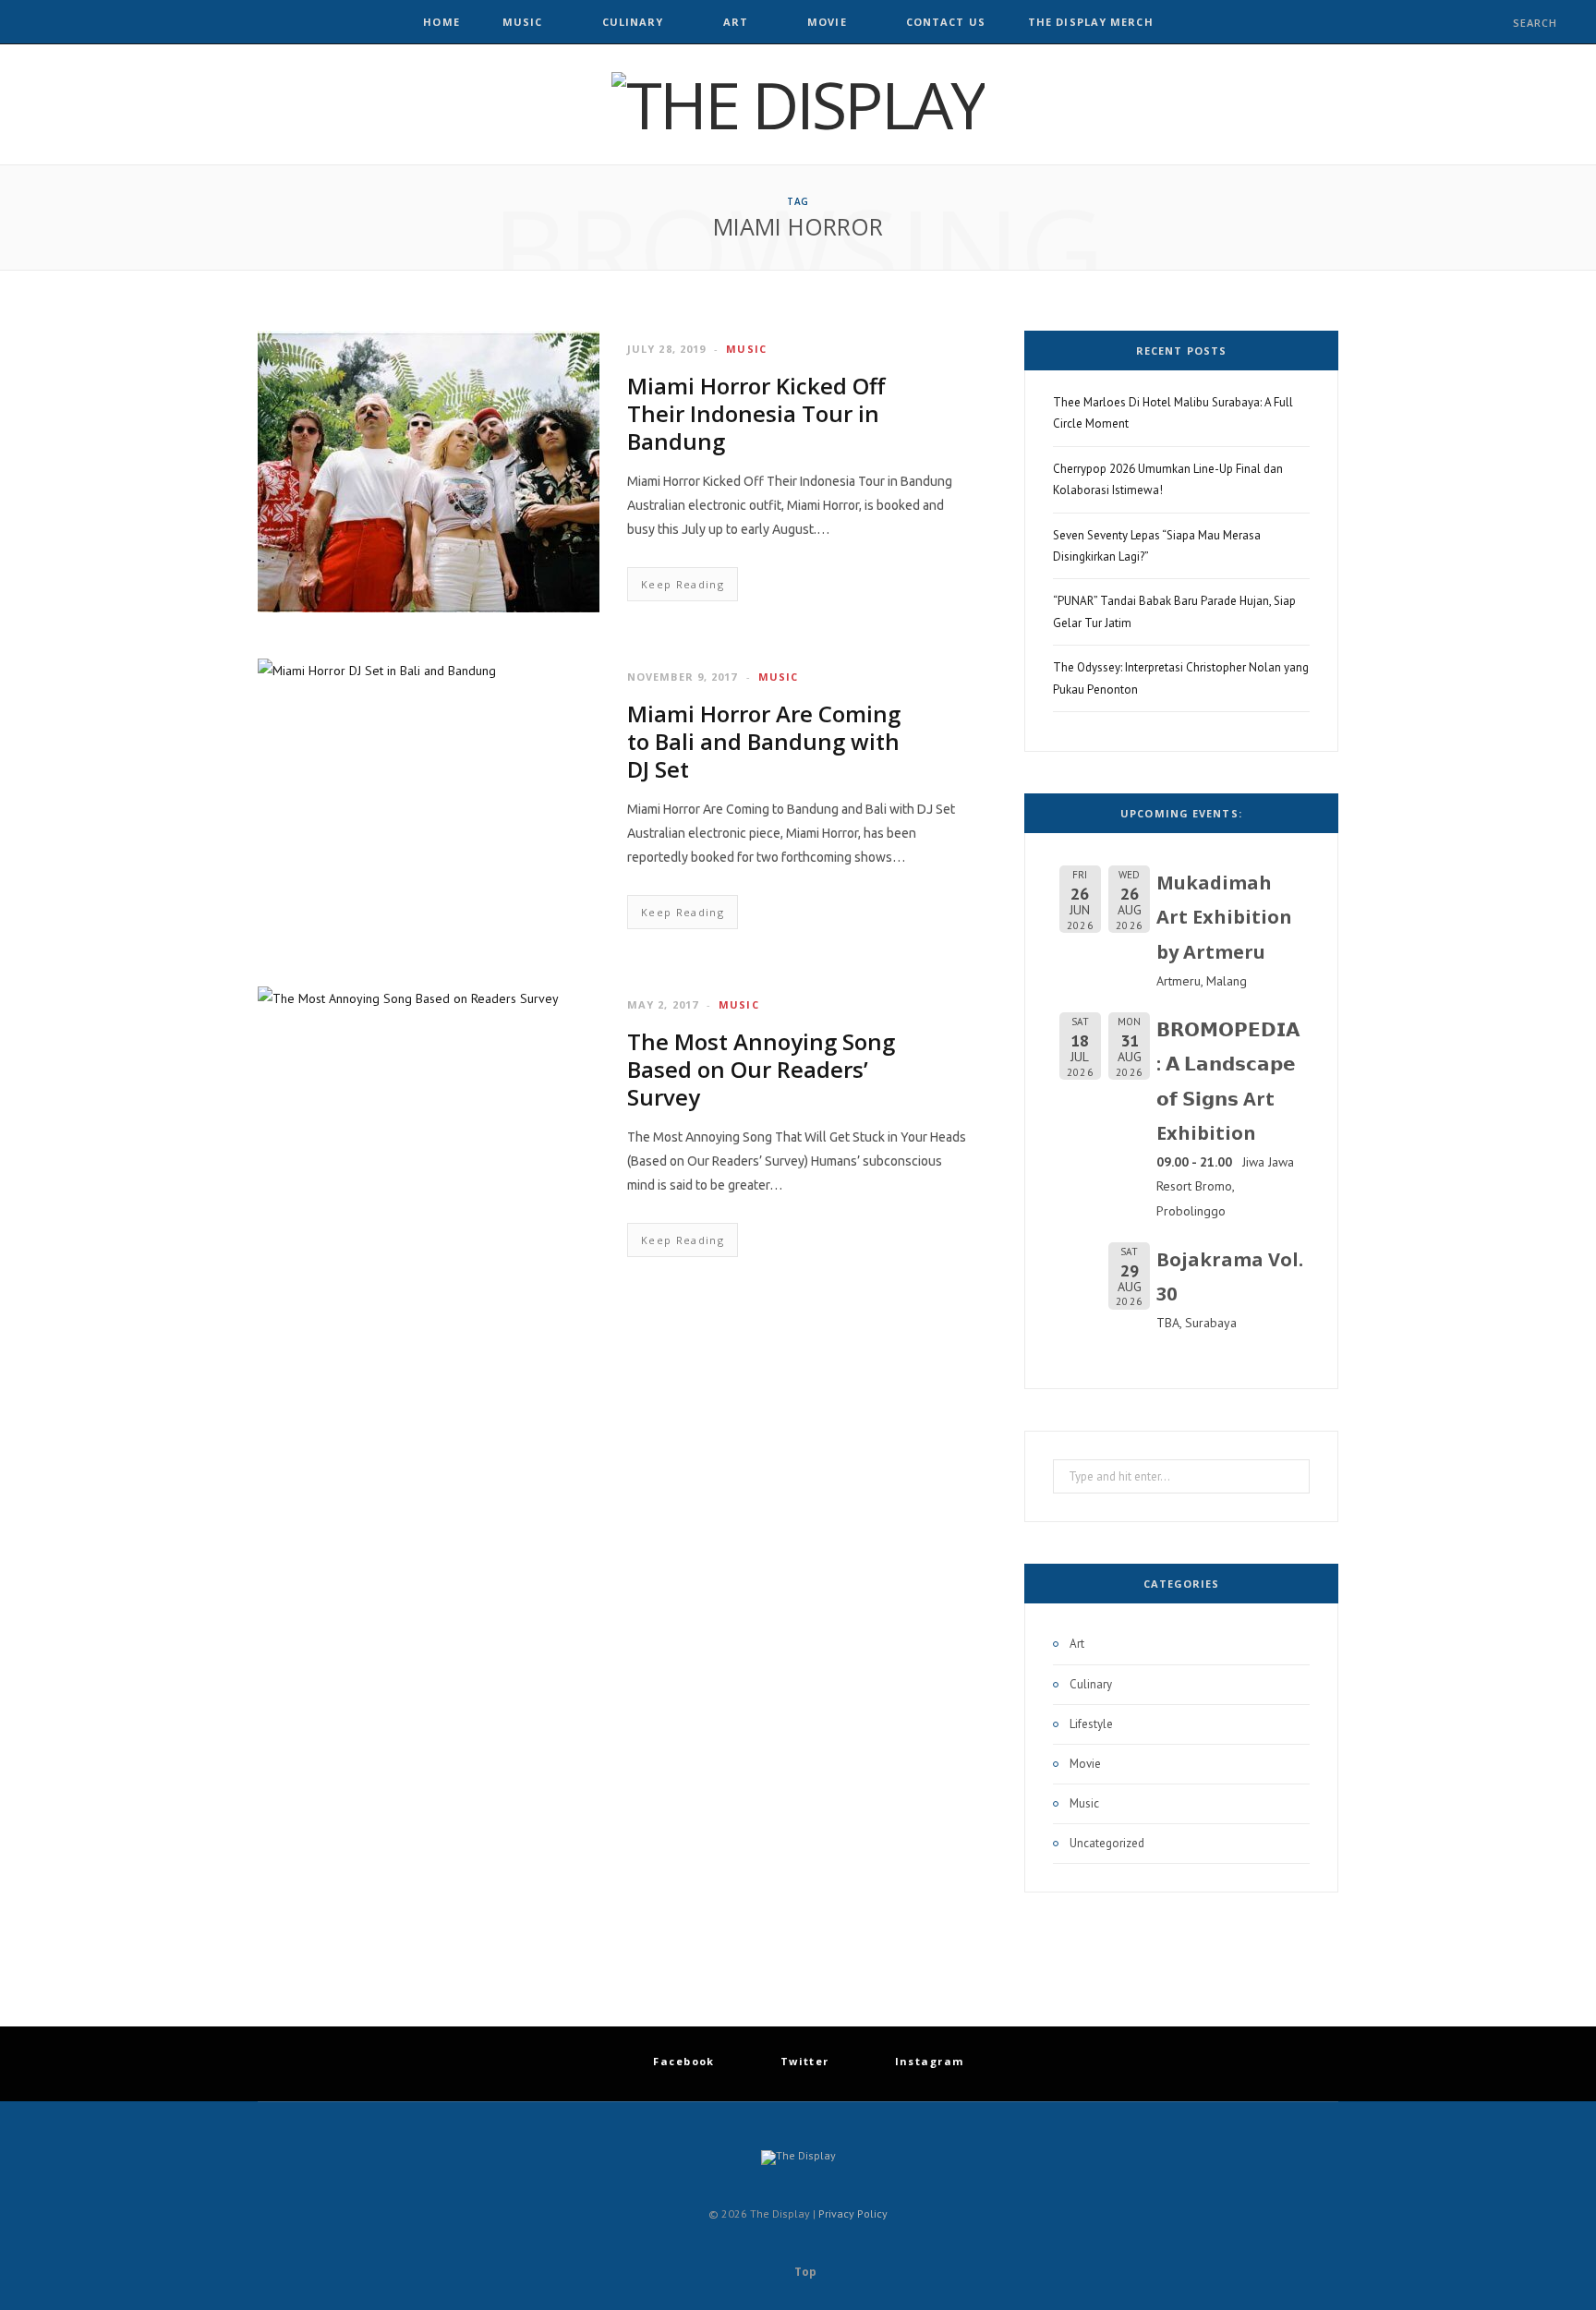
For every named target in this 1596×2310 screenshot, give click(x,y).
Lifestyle (1091, 1724)
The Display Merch (1091, 22)
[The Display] (798, 104)
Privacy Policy (853, 2213)
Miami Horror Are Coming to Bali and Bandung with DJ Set (764, 741)
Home (441, 22)
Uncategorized (1107, 1843)
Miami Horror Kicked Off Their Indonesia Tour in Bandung (756, 413)
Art (736, 22)
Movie (827, 22)
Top (804, 2272)
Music (523, 22)
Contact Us (946, 22)
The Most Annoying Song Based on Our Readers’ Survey (761, 1069)
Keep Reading (683, 584)
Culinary (633, 22)
